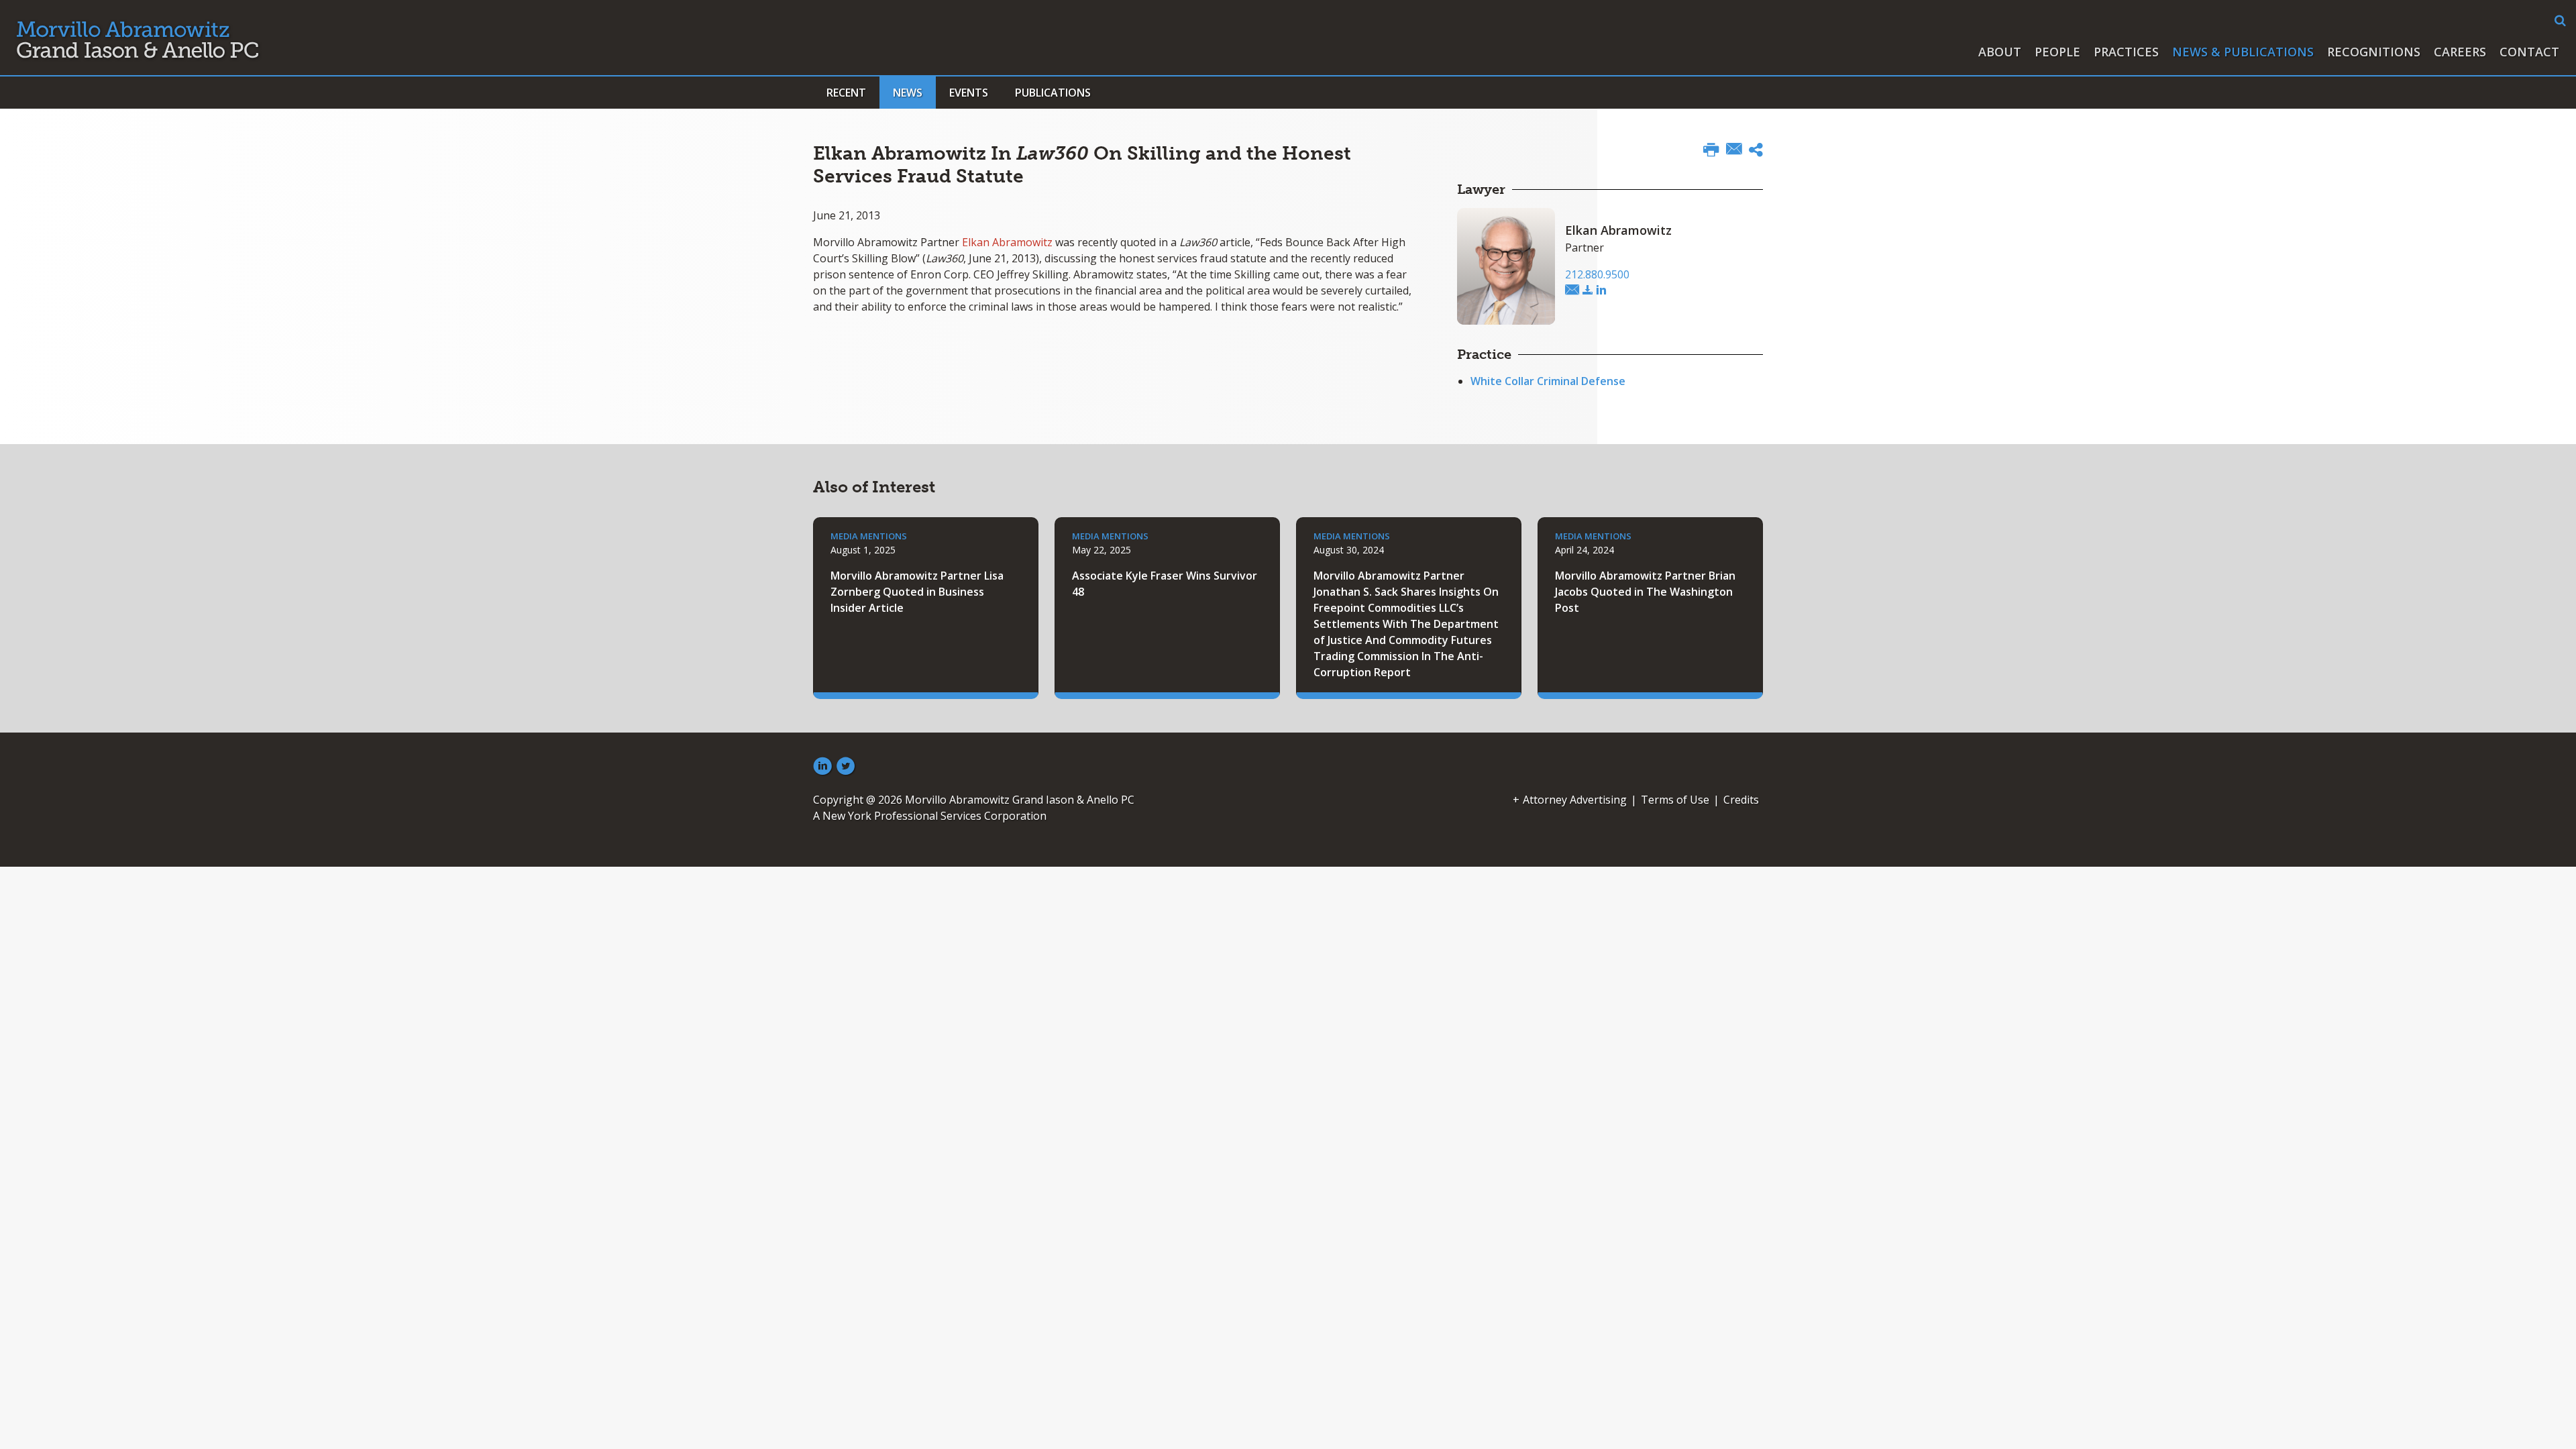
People (2057, 52)
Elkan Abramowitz (1007, 242)
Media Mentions (869, 536)
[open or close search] (2560, 21)
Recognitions (2374, 52)
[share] (1756, 152)
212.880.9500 (1597, 274)
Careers (2460, 52)
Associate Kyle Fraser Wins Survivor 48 (1165, 584)
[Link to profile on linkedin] (1601, 290)
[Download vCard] (1588, 290)
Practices (2126, 52)
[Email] (1734, 150)
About (2000, 52)
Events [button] (969, 93)
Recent (846, 93)
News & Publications (2243, 52)
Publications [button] (1053, 93)
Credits (1741, 800)
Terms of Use (1675, 800)
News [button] (908, 93)
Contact (2529, 52)
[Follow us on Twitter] (846, 767)
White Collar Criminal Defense (1548, 381)
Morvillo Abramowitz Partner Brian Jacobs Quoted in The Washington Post (1645, 592)
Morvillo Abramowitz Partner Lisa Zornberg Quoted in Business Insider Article (917, 592)
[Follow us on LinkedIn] (822, 767)
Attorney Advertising (1575, 800)
